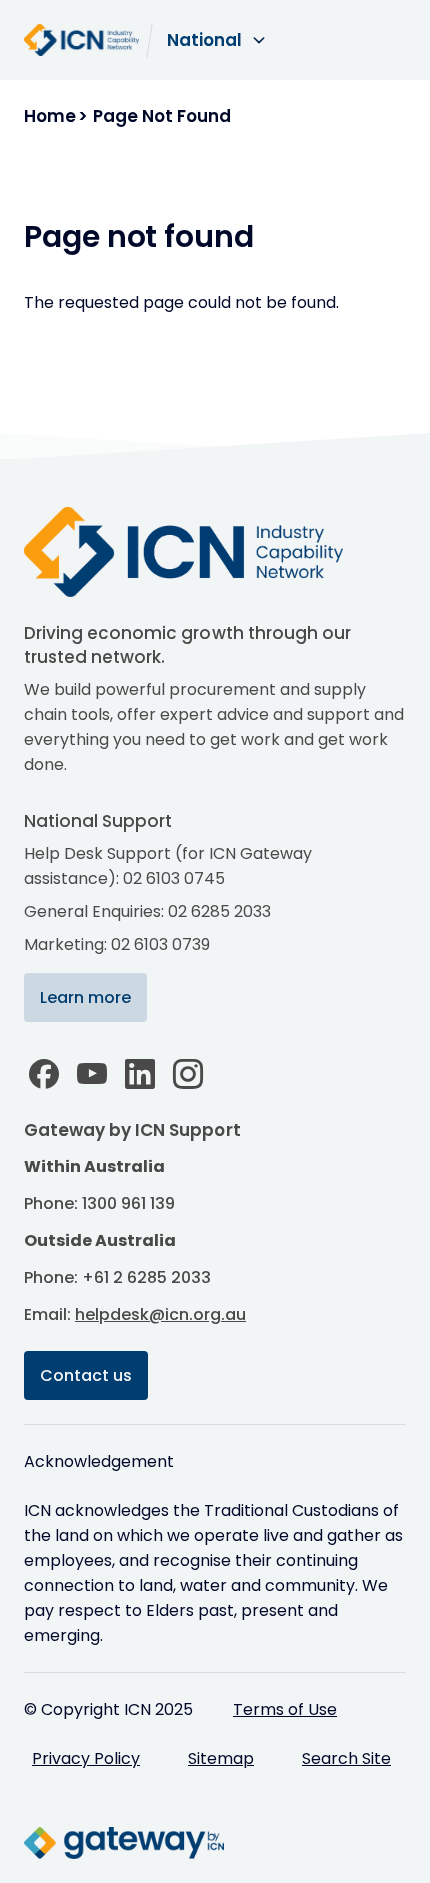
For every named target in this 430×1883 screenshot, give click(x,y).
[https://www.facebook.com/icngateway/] (44, 1074)
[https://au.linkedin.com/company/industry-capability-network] (140, 1074)
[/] (204, 552)
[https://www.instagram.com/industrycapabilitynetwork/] (188, 1074)
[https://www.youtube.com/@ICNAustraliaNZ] (92, 1074)
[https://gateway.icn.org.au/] (124, 1843)
